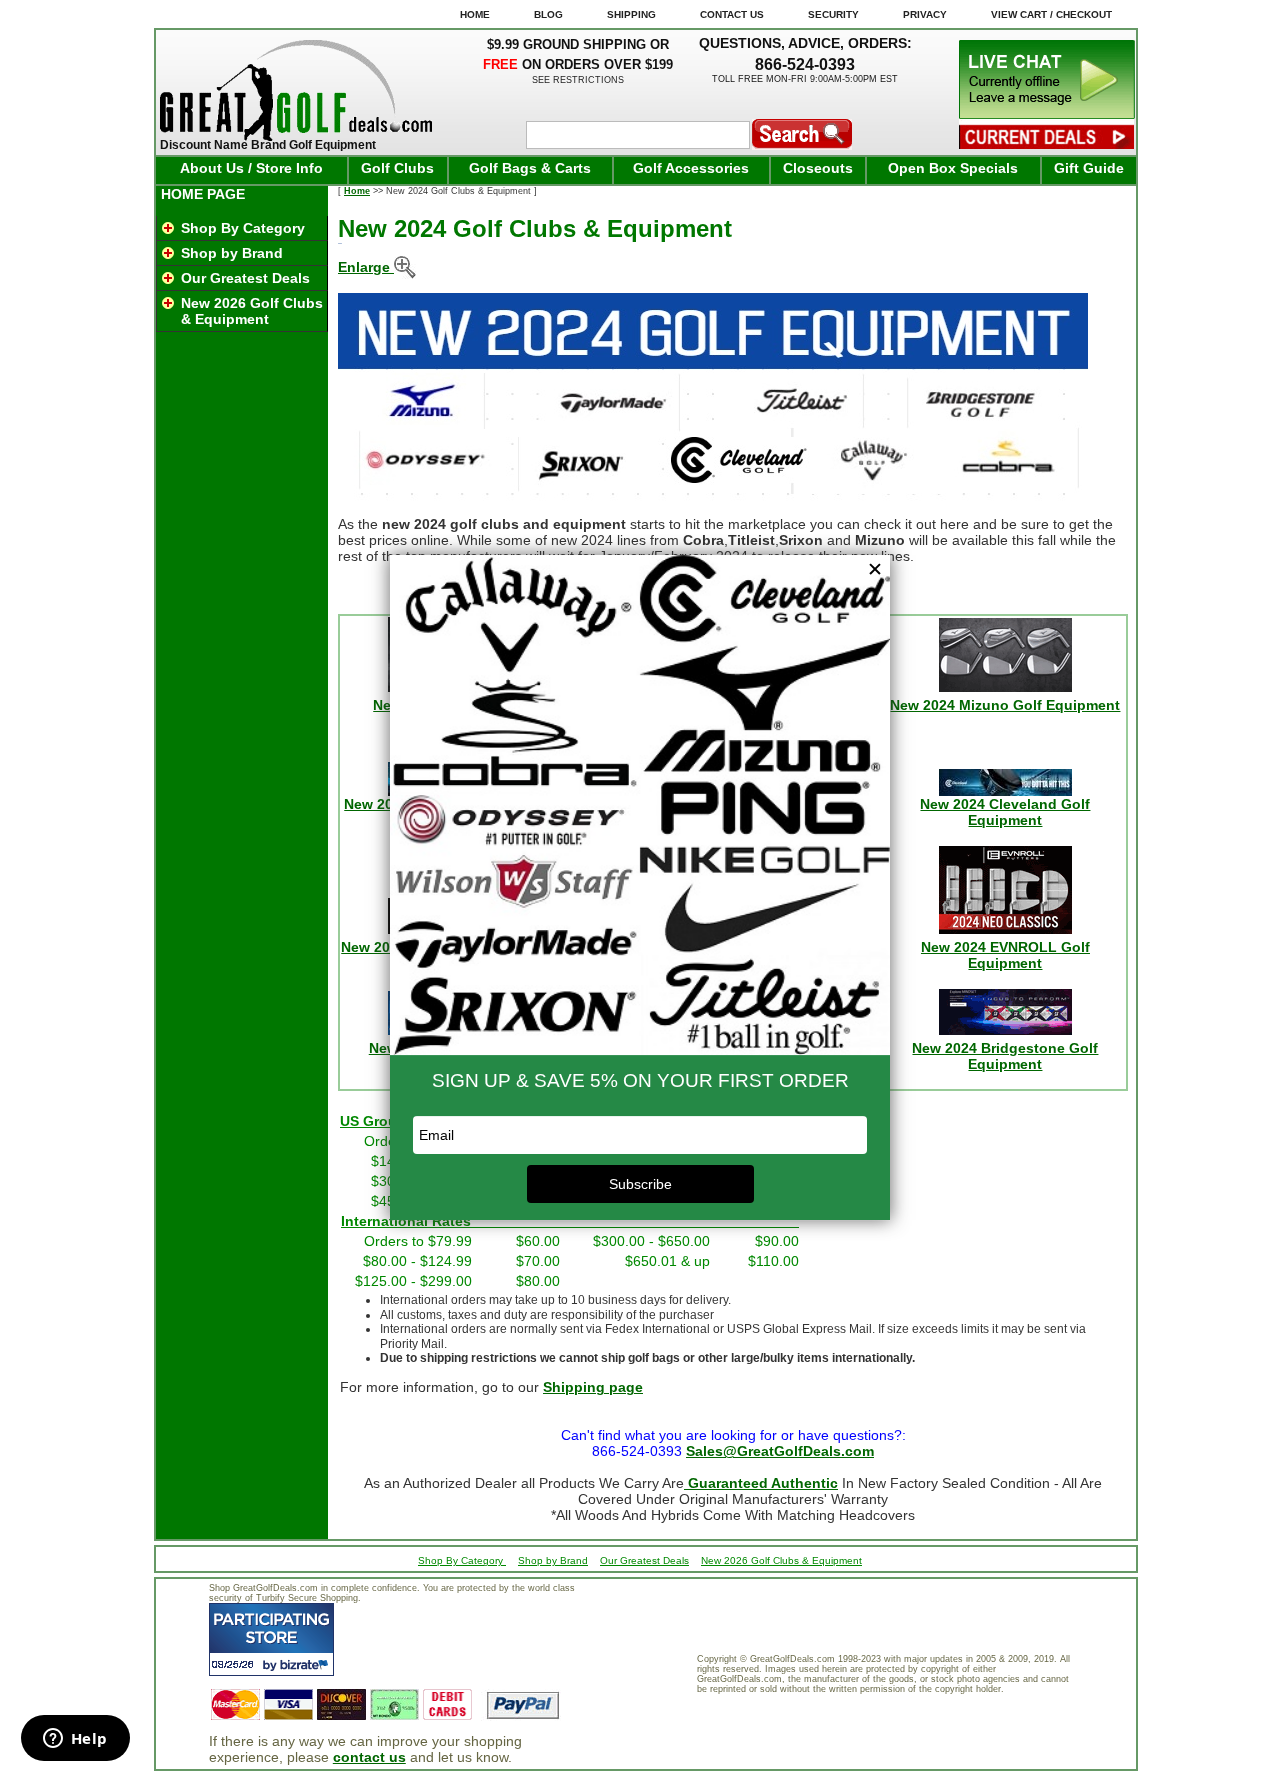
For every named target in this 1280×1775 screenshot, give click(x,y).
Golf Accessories (691, 168)
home (475, 14)
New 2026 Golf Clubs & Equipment (252, 311)
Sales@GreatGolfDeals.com (780, 1451)
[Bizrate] (306, 1664)
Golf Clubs (397, 168)
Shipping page (593, 1387)
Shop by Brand (232, 253)
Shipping (631, 14)
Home (357, 191)
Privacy (925, 14)
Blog (548, 14)
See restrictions (578, 80)
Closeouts (818, 168)
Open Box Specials (953, 168)
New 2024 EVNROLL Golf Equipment (1005, 955)
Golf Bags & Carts (530, 168)
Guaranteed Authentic (761, 1483)
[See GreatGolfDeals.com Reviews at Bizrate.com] (271, 1639)
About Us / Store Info (251, 168)
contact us (369, 1757)
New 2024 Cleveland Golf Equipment (1005, 812)
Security (833, 14)
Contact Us (732, 14)
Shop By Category (243, 228)
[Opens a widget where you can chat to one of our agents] (75, 1740)
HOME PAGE (203, 194)
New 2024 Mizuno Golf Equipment (1005, 705)
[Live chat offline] (1047, 114)
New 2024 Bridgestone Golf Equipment (1005, 1056)
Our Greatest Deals (245, 278)
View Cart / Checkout (1051, 14)
